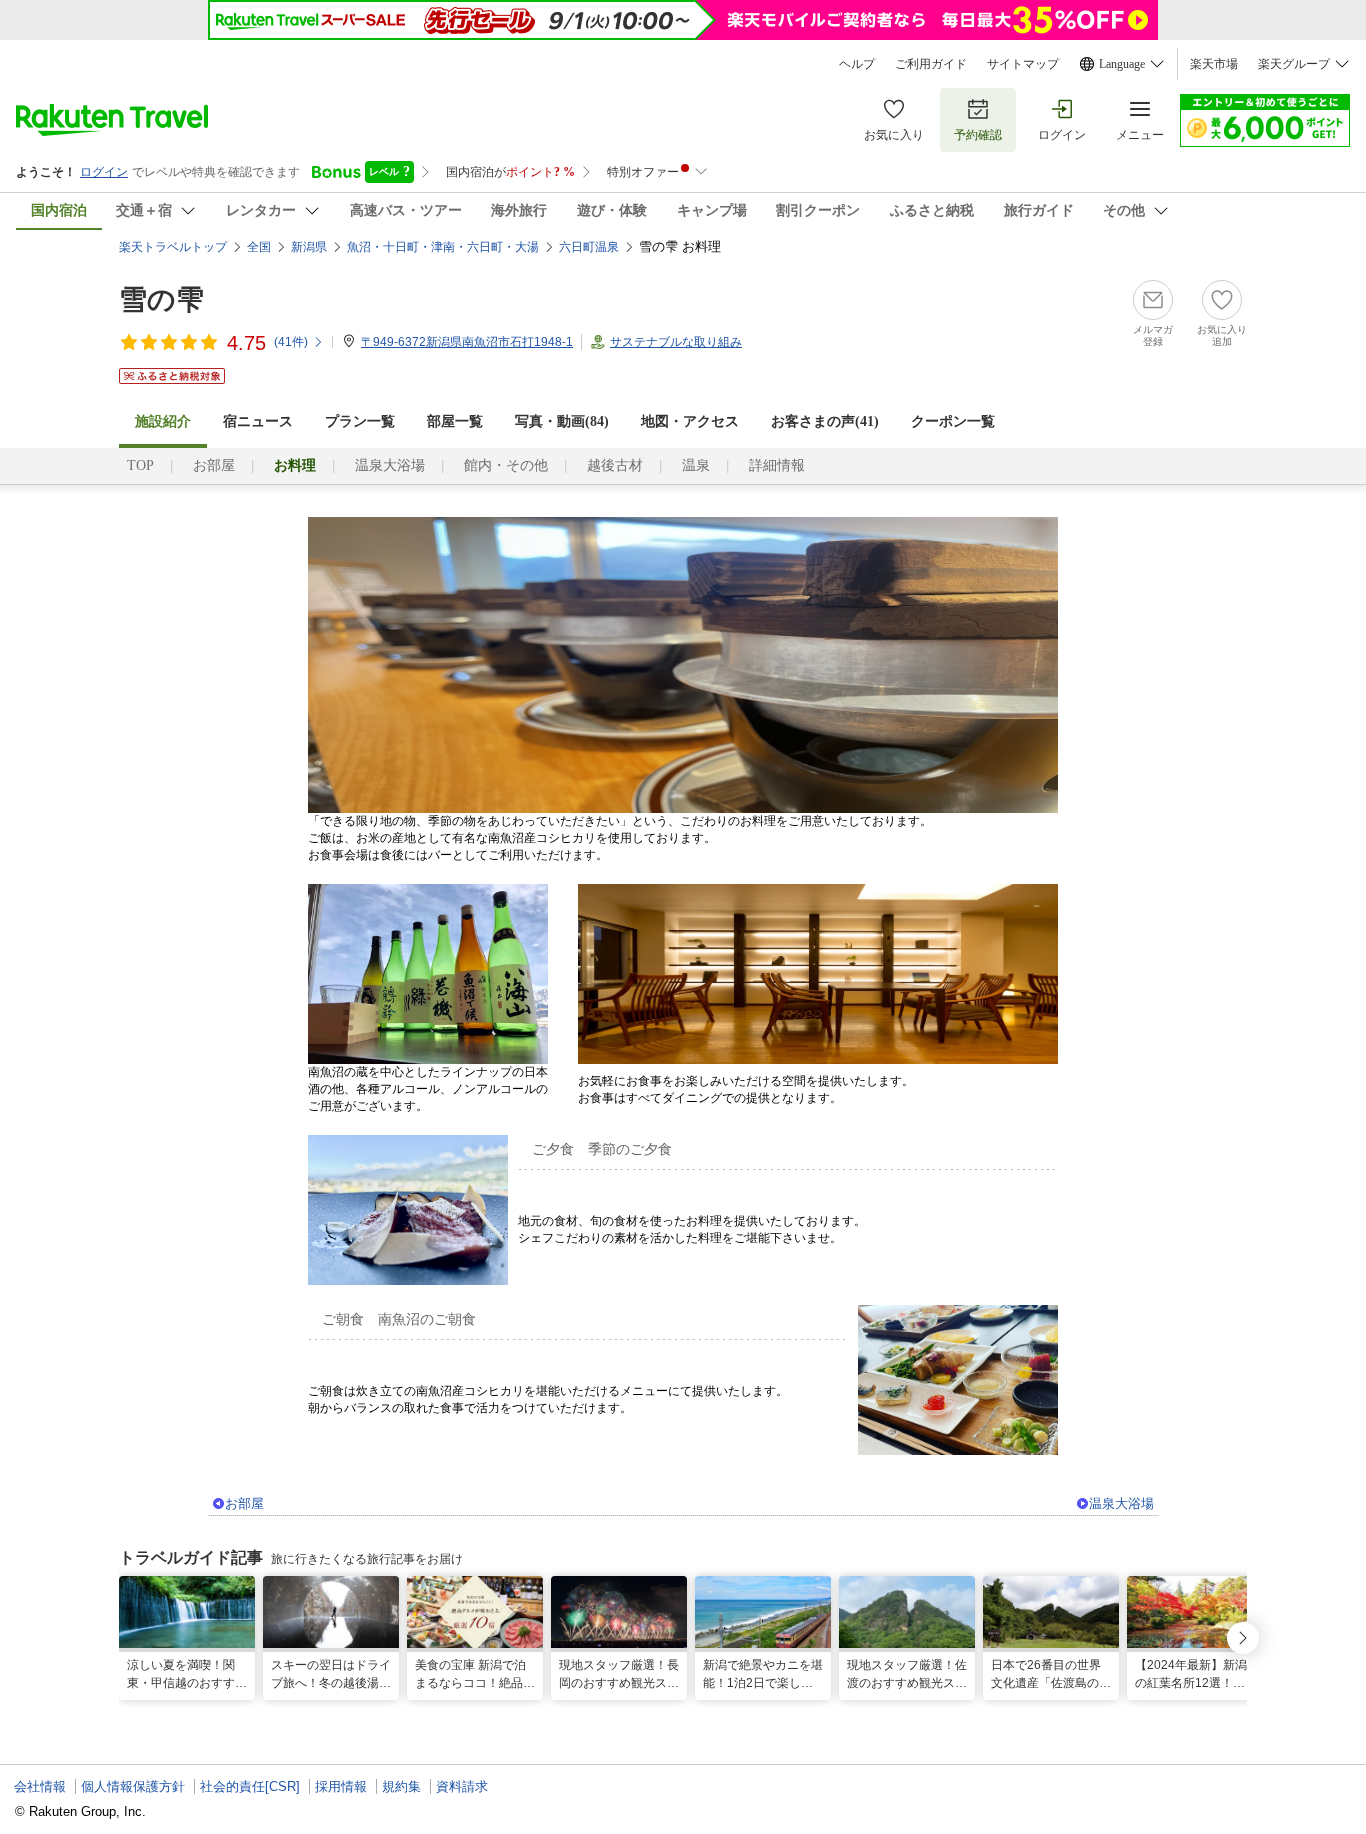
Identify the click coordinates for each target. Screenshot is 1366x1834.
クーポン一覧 (953, 421)
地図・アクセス (690, 421)
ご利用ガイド (931, 64)
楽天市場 (1214, 64)
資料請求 (462, 1786)
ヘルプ (857, 64)
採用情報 (341, 1786)
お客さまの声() (825, 421)
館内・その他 (506, 465)
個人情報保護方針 (133, 1786)
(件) (291, 342)
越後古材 (615, 465)
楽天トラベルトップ (173, 247)
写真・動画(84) (562, 421)
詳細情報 (777, 465)
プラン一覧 (360, 421)
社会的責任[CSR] (250, 1786)
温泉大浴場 (390, 465)
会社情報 (40, 1786)
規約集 (401, 1786)
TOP (140, 465)
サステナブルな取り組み (676, 342)
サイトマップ (1023, 64)
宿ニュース (258, 421)
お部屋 (214, 465)
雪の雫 (161, 299)
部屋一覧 (455, 421)
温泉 (696, 465)
